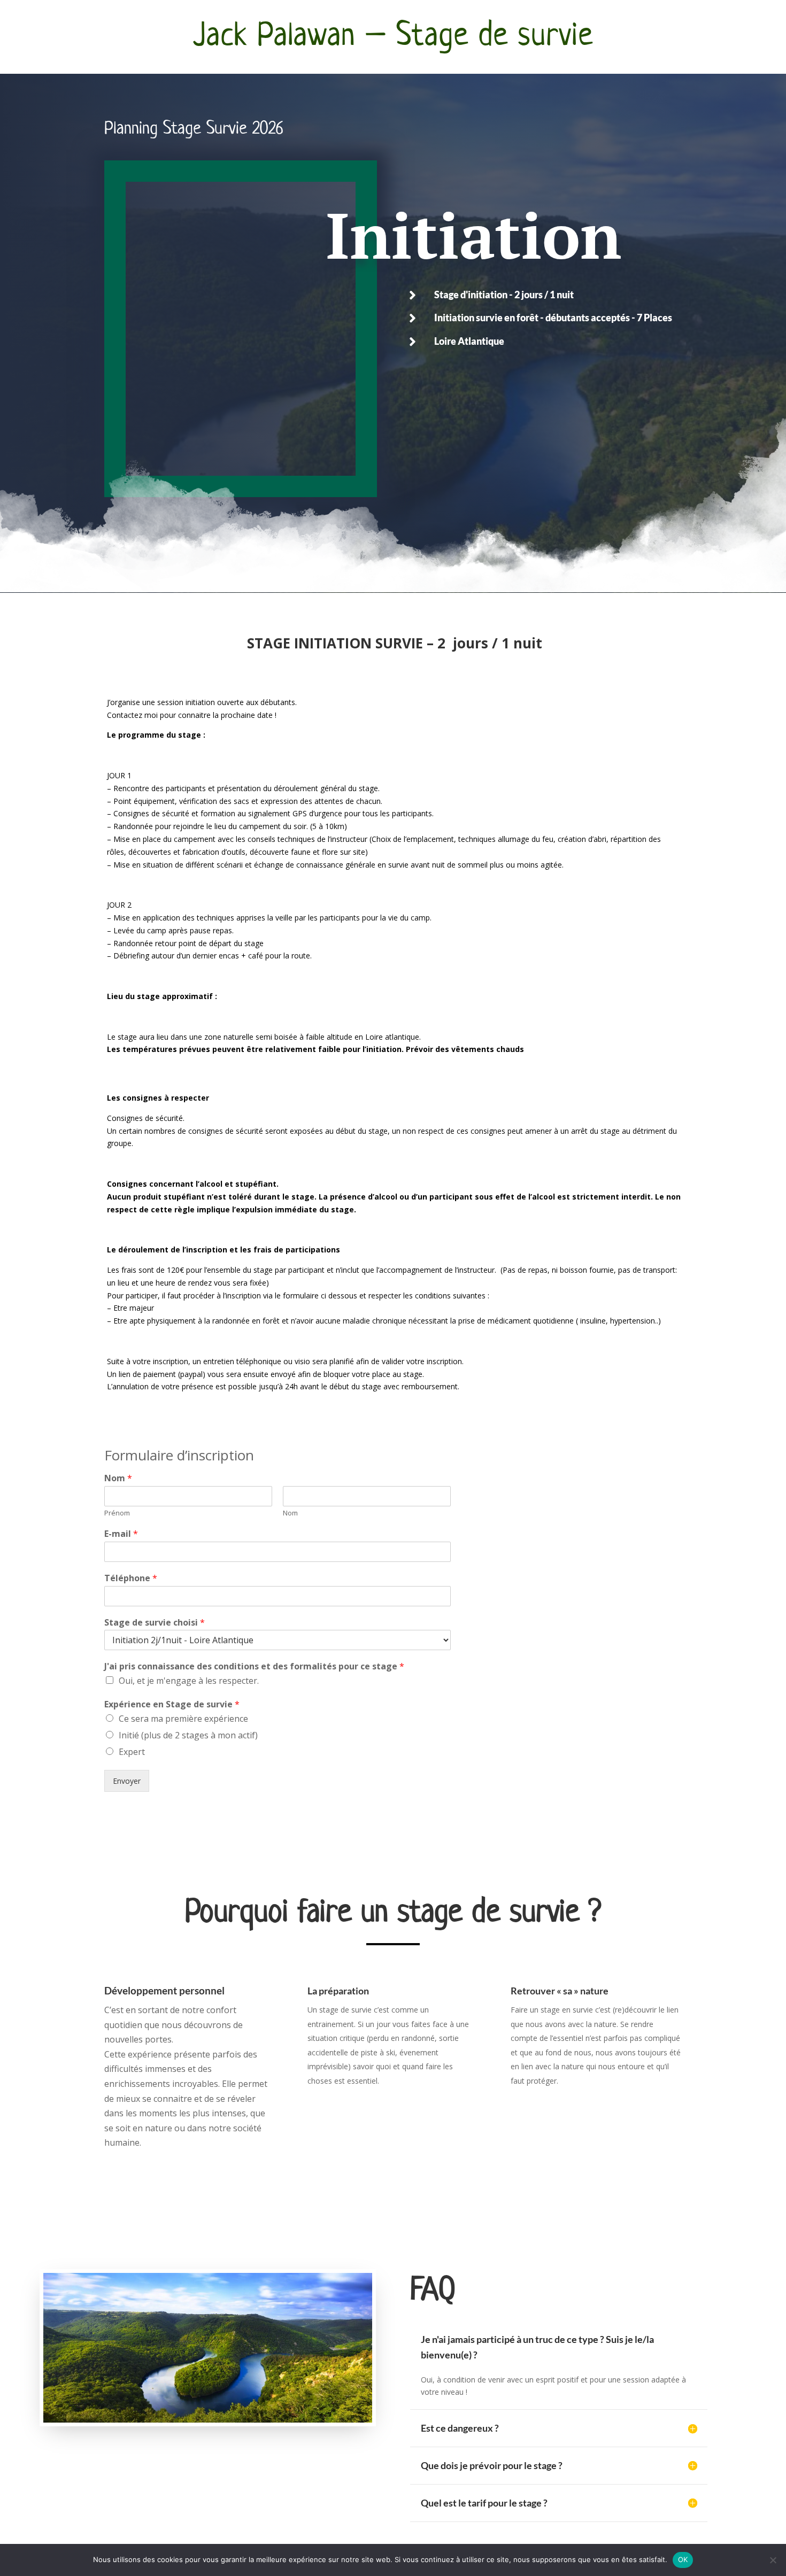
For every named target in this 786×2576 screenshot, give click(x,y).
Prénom (117, 1513)
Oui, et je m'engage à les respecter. (189, 1681)
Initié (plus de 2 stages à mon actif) (188, 1735)
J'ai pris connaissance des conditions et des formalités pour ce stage (254, 1666)
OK (683, 2559)
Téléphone (131, 1578)
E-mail (121, 1534)
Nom (118, 1478)
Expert (132, 1752)
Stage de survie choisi (155, 1623)
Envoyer (127, 1781)
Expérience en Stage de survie (172, 1704)
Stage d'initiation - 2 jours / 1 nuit (504, 295)
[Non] (773, 2560)
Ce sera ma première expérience (183, 1719)
